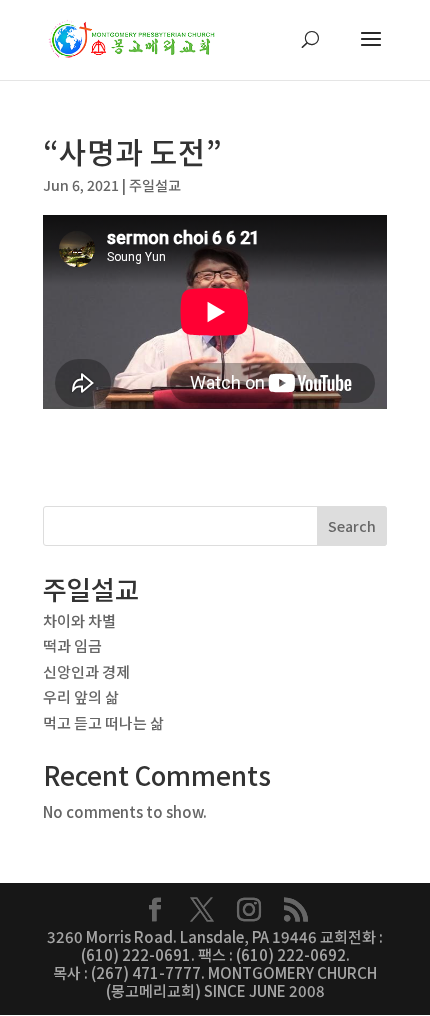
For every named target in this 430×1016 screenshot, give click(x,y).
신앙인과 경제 (86, 671)
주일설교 (155, 185)
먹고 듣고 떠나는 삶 (103, 722)
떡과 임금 (72, 645)
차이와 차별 (79, 620)
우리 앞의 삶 (81, 696)
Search (352, 526)
